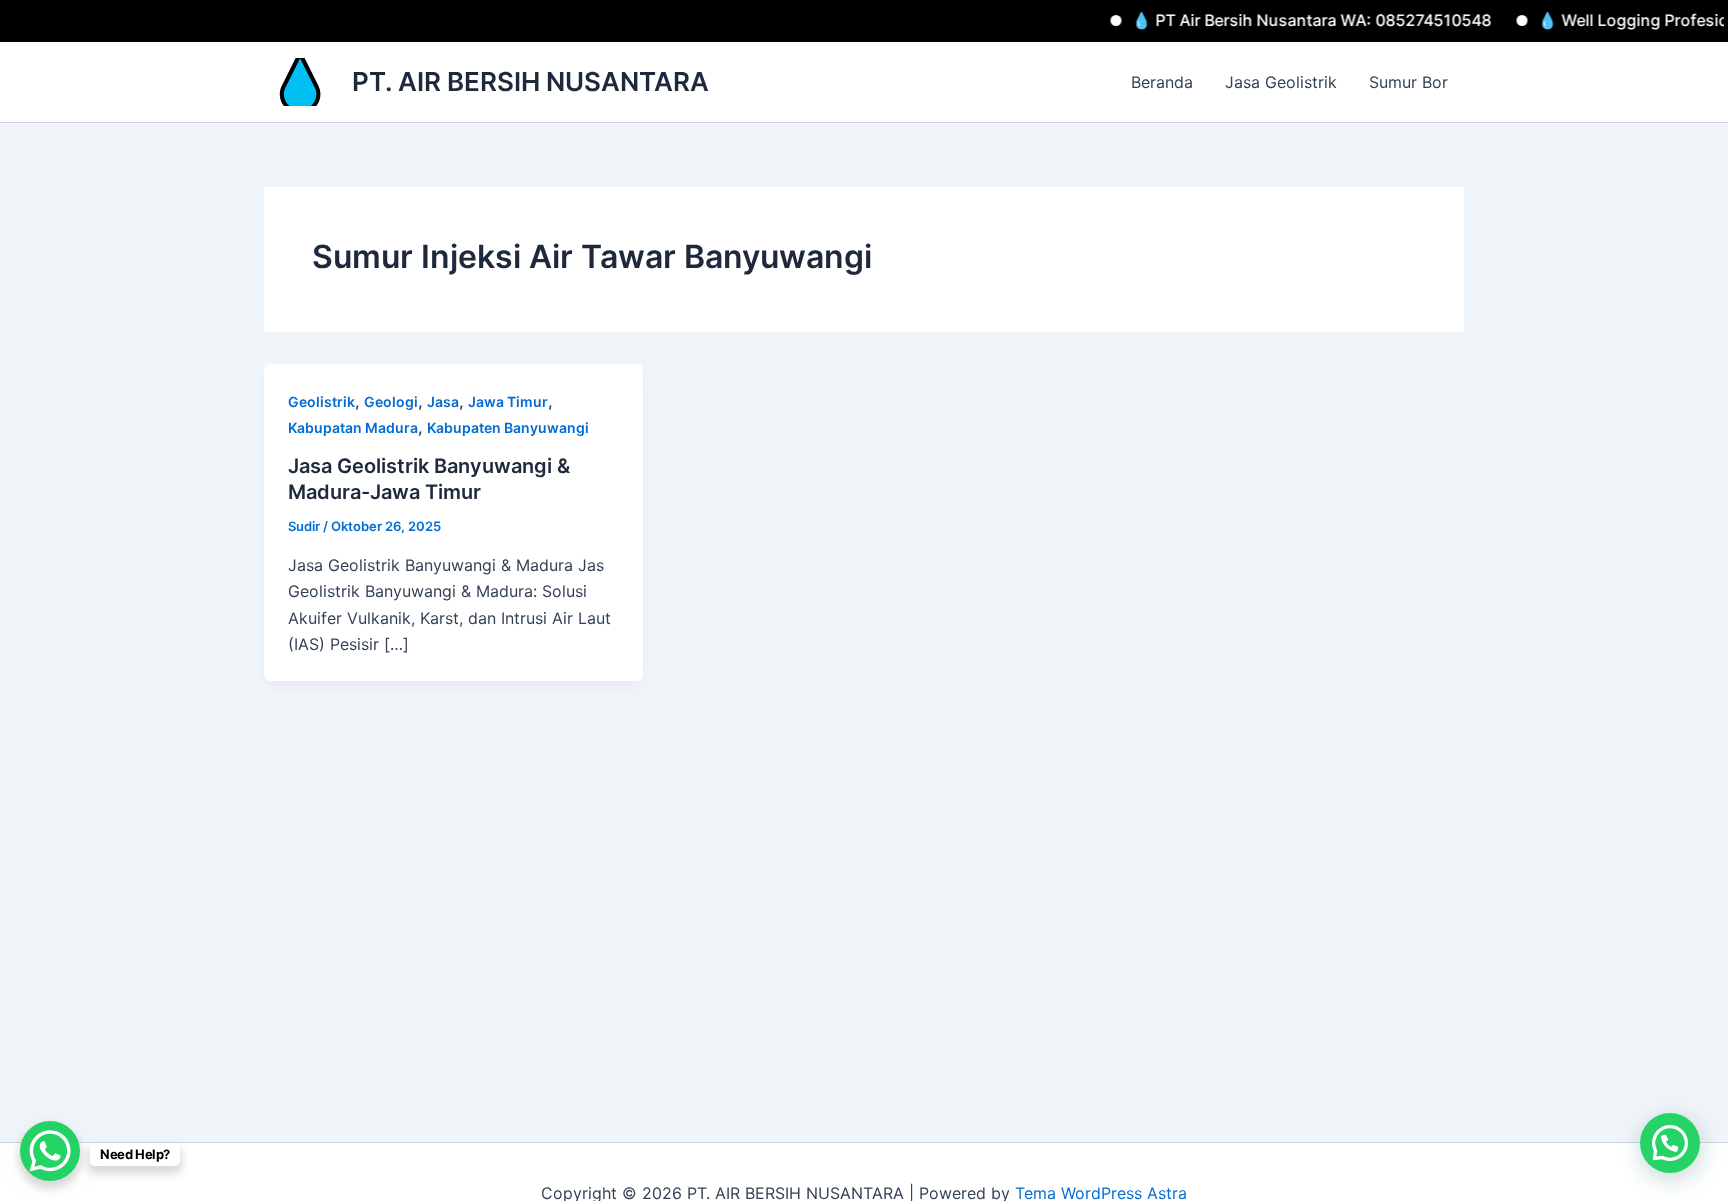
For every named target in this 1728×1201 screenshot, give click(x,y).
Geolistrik (321, 401)
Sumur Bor (1408, 82)
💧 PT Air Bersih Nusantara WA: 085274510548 (1286, 20)
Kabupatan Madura (353, 427)
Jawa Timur (508, 401)
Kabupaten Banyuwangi (508, 427)
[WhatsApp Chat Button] (50, 1151)
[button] (1670, 1143)
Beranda (1162, 82)
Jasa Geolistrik (1281, 82)
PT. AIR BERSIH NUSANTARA (530, 81)
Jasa (443, 401)
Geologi (391, 401)
